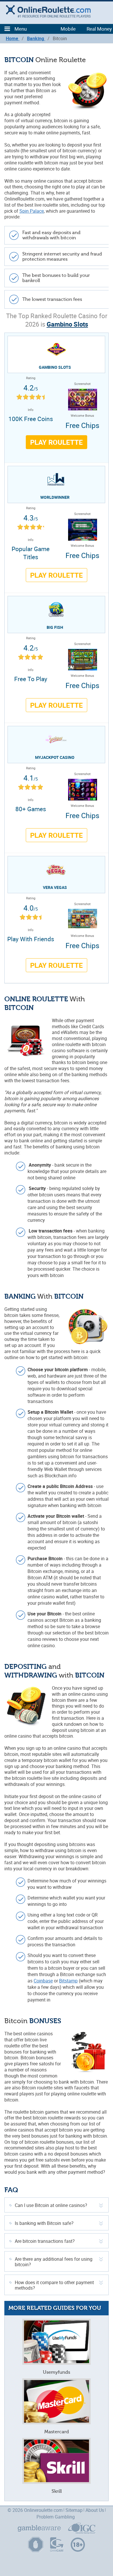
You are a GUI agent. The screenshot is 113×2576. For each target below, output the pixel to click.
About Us (95, 2510)
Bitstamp (68, 1981)
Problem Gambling (56, 2517)
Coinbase (43, 1981)
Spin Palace (32, 211)
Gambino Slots (67, 324)
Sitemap (74, 2510)
